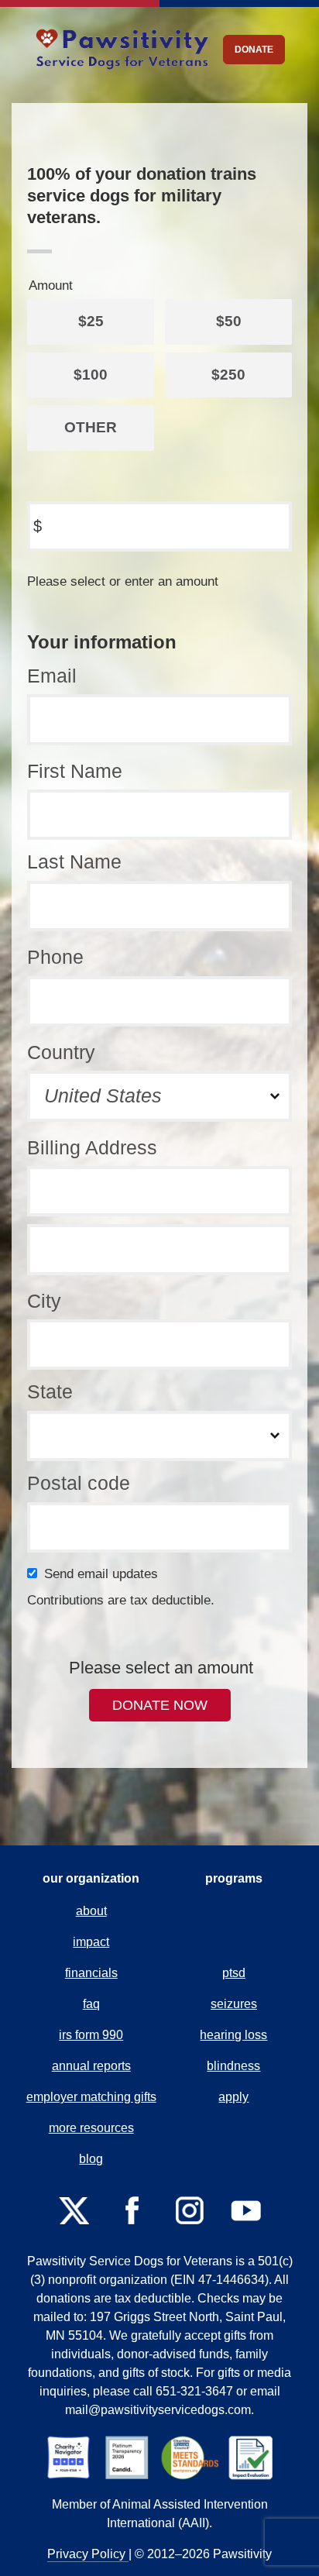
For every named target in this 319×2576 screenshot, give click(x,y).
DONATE (254, 50)
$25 (91, 321)
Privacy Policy (88, 2554)
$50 (229, 321)
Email (52, 676)
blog (91, 2159)
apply (233, 2097)
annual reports (91, 2066)
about (91, 1911)
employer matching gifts (91, 2097)
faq (91, 2004)
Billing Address (92, 1147)
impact (91, 1942)
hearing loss (233, 2035)
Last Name (74, 862)
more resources (91, 2128)
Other (91, 427)
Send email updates (104, 1574)
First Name (75, 771)
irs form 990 (91, 2035)
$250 (228, 375)
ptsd (234, 1973)
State (50, 1391)
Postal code (79, 1483)
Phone (55, 957)
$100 (91, 375)
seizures (234, 2004)
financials (91, 1973)
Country (61, 1052)
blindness (233, 2066)
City (44, 1301)
